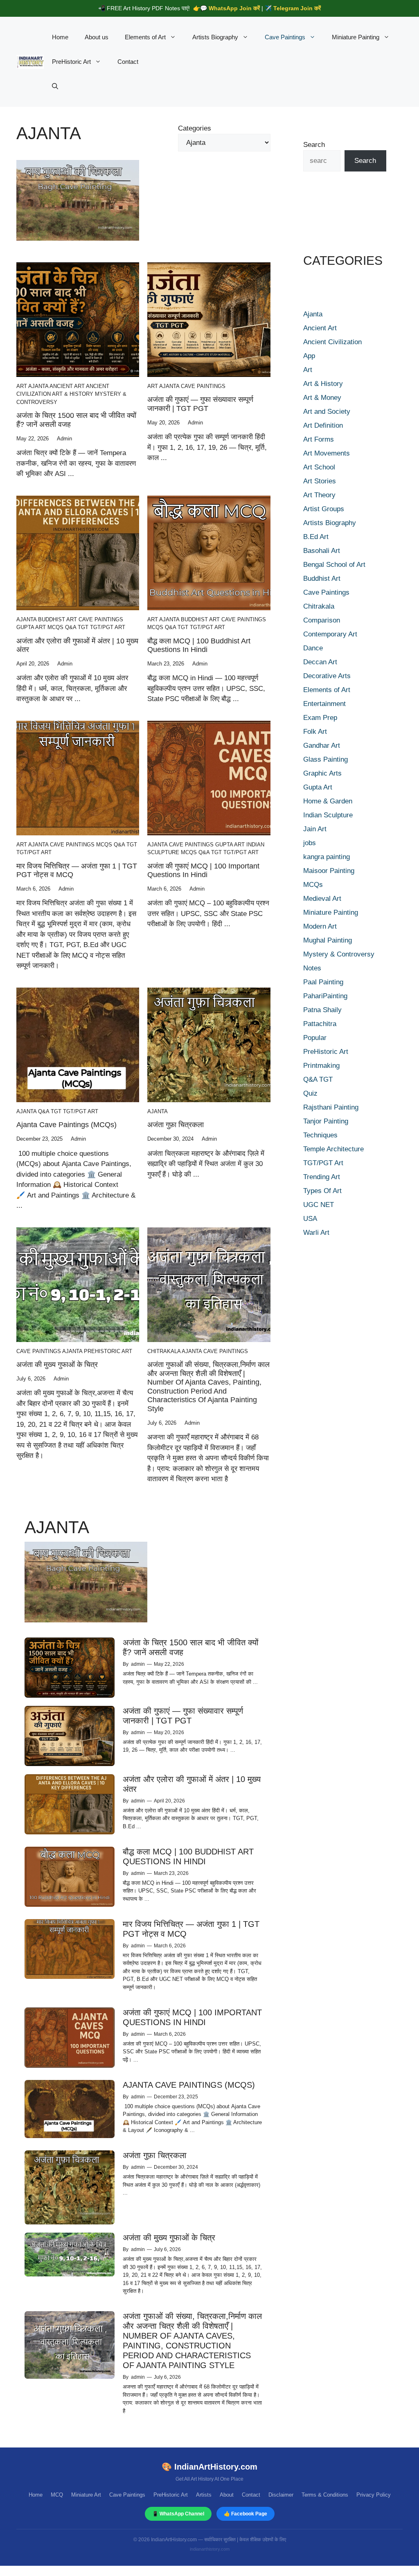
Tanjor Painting (326, 1121)
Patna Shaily (322, 1010)
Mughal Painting (328, 940)
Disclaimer (281, 2495)
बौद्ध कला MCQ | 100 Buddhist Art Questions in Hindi (199, 645)
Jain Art (315, 829)
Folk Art (315, 732)
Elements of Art (145, 37)
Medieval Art (322, 899)
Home (60, 37)
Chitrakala (164, 1351)
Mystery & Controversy (339, 954)
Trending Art (322, 1177)
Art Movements (327, 453)
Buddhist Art (57, 619)
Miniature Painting (356, 37)
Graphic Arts (322, 773)
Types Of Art (322, 1191)
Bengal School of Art (334, 565)
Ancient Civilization (332, 342)
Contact (128, 62)
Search (314, 145)
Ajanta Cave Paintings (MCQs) (66, 1125)
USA (310, 1219)
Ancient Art (67, 386)
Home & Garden (328, 801)
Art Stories (320, 481)
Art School (319, 467)
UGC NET (319, 1205)
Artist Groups (324, 509)
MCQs (55, 627)
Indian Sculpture (328, 815)
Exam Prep (320, 718)
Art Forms (319, 439)
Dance (313, 648)
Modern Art (320, 926)
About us (97, 37)
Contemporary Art (330, 634)
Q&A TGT (77, 627)
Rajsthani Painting (331, 1107)
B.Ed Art (316, 537)
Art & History (73, 394)
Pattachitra (320, 1024)
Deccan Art (320, 662)
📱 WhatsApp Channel (178, 2514)
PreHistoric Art (71, 62)
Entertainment (324, 704)
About (227, 2495)
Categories (195, 128)
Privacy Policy (374, 2495)
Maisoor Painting (329, 871)
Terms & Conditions (325, 2495)
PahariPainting (325, 996)
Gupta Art (31, 627)
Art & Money (322, 398)
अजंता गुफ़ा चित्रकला (176, 1125)
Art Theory (319, 495)
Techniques (320, 1135)
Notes (312, 968)
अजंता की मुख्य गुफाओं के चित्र (57, 1365)
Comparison (322, 620)
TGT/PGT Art (108, 627)
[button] (55, 86)
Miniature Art (86, 2495)
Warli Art (316, 1233)
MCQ (57, 2495)
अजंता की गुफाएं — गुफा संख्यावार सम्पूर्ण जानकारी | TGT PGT (200, 404)
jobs (310, 843)
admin (138, 1664)
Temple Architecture (333, 1149)
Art (22, 386)
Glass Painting (326, 759)
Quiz (310, 1093)
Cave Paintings (285, 37)
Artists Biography (215, 37)
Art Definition (323, 425)
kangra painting (327, 857)
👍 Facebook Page (246, 2514)
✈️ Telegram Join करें (293, 8)
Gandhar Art (322, 746)
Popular (315, 1038)
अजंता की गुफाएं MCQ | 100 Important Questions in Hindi (203, 871)
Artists (204, 2495)
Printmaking (321, 1066)
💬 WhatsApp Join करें (230, 8)
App (309, 356)
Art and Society (327, 412)
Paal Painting (323, 982)
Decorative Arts (327, 676)
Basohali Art (322, 551)
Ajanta (38, 386)
